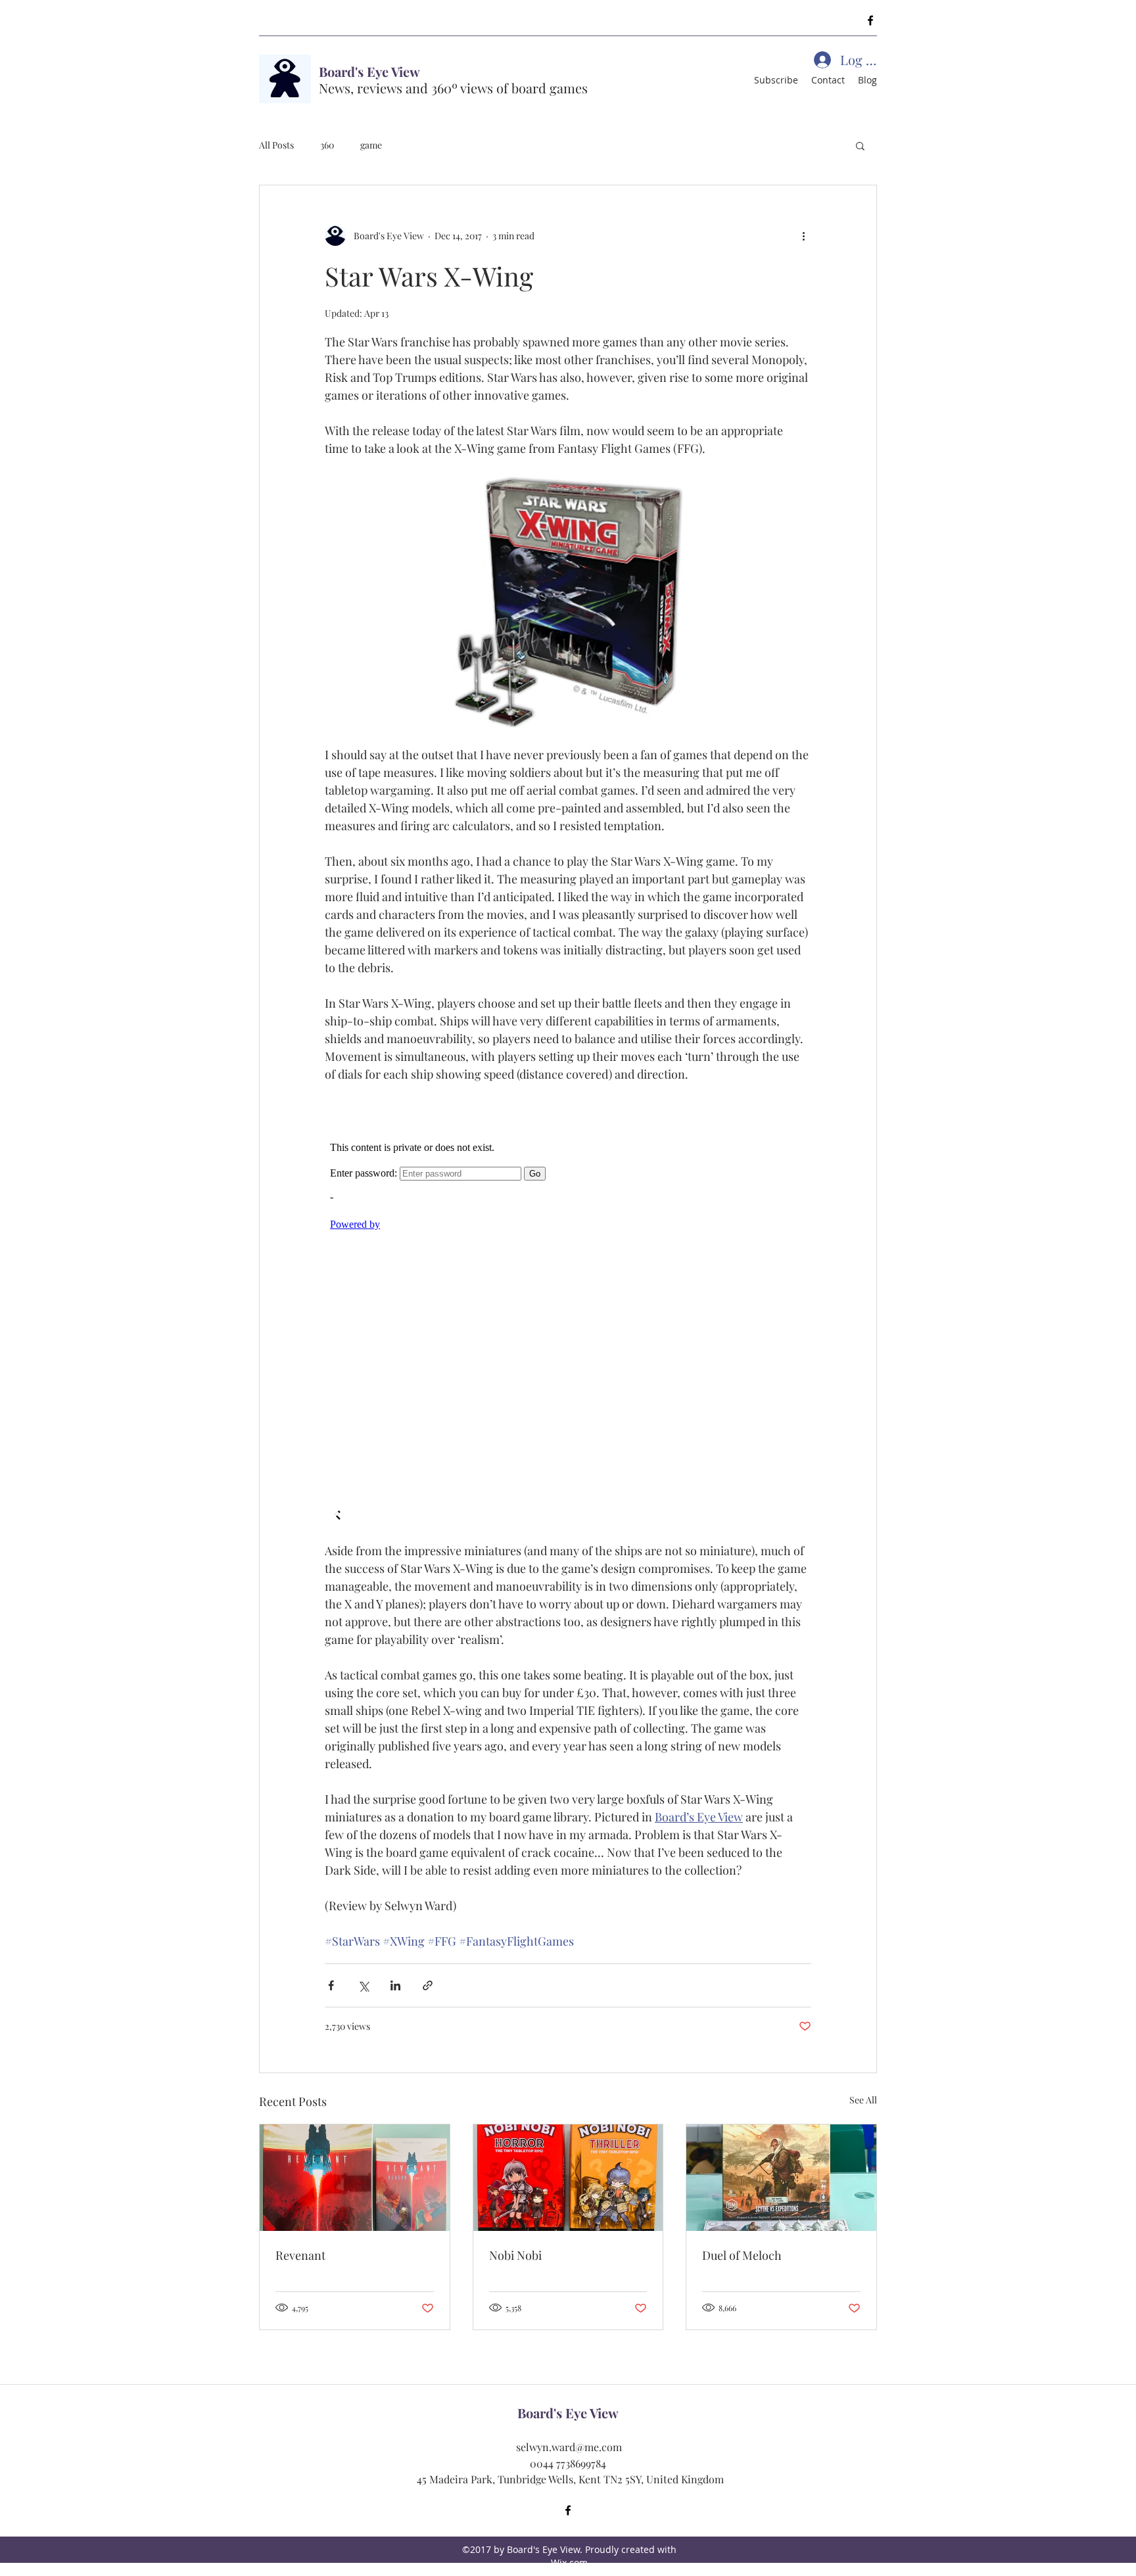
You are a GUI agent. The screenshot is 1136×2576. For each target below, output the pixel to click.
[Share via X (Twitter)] (363, 1985)
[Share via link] (428, 1985)
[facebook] (870, 20)
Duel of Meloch (742, 2255)
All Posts (276, 145)
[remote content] (568, 1313)
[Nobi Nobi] (568, 2178)
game (371, 145)
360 (327, 145)
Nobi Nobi (515, 2255)
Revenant (300, 2255)
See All (863, 2100)
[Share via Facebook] (331, 1985)
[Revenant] (355, 2178)
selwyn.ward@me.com (569, 2447)
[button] (860, 145)
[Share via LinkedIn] (395, 1985)
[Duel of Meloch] (781, 2178)
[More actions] (803, 235)
